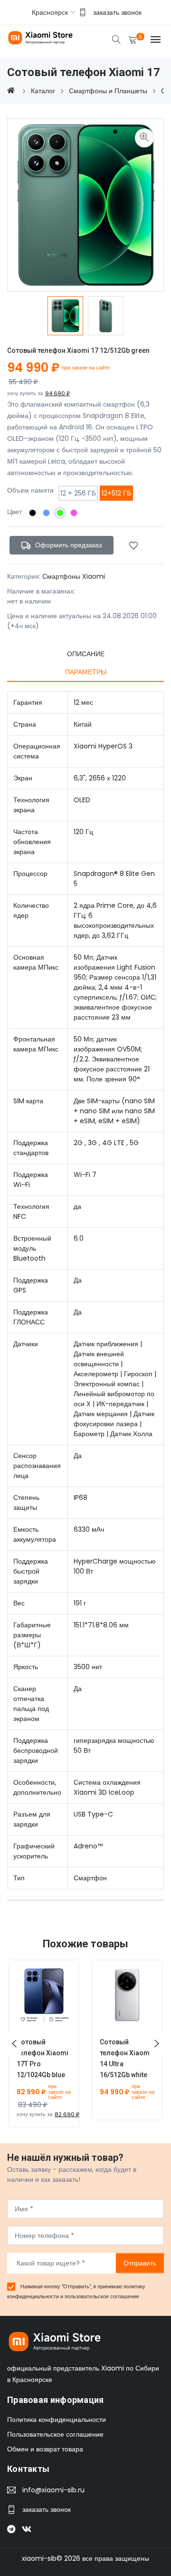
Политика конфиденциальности (57, 2420)
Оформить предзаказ (67, 545)
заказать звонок (117, 12)
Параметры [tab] (86, 672)
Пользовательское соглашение (55, 2434)
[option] (65, 316)
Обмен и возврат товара (45, 2449)
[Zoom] (144, 138)
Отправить (140, 2263)
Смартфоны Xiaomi (74, 576)
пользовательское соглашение (102, 2296)
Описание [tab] (86, 654)
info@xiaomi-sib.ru (53, 2490)
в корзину (33, 2002)
